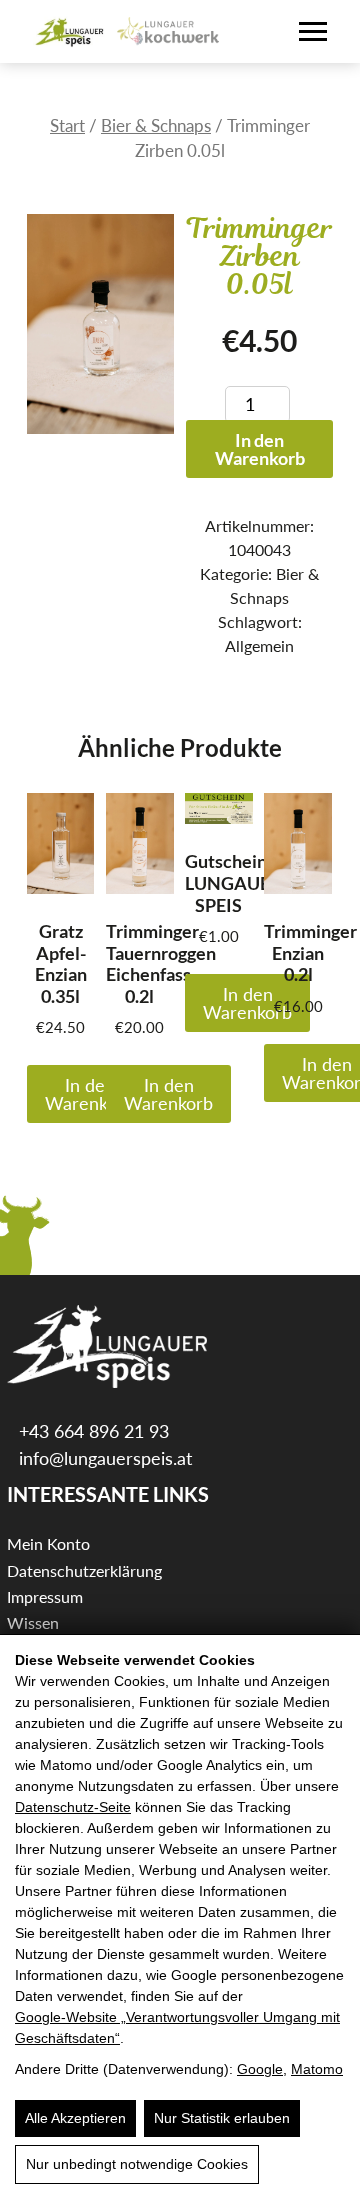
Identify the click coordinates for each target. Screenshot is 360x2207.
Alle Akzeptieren (75, 2118)
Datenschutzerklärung (84, 1570)
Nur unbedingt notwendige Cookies (137, 2164)
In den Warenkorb (260, 449)
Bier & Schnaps (156, 126)
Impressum (45, 1596)
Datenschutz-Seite (73, 1807)
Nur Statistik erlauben (222, 2118)
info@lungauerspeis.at (103, 1458)
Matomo (317, 2069)
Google (260, 2069)
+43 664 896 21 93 (91, 1431)
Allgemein (259, 645)
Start (67, 126)
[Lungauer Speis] (70, 32)
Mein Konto (48, 1543)
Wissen (33, 1622)
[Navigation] (313, 31)
